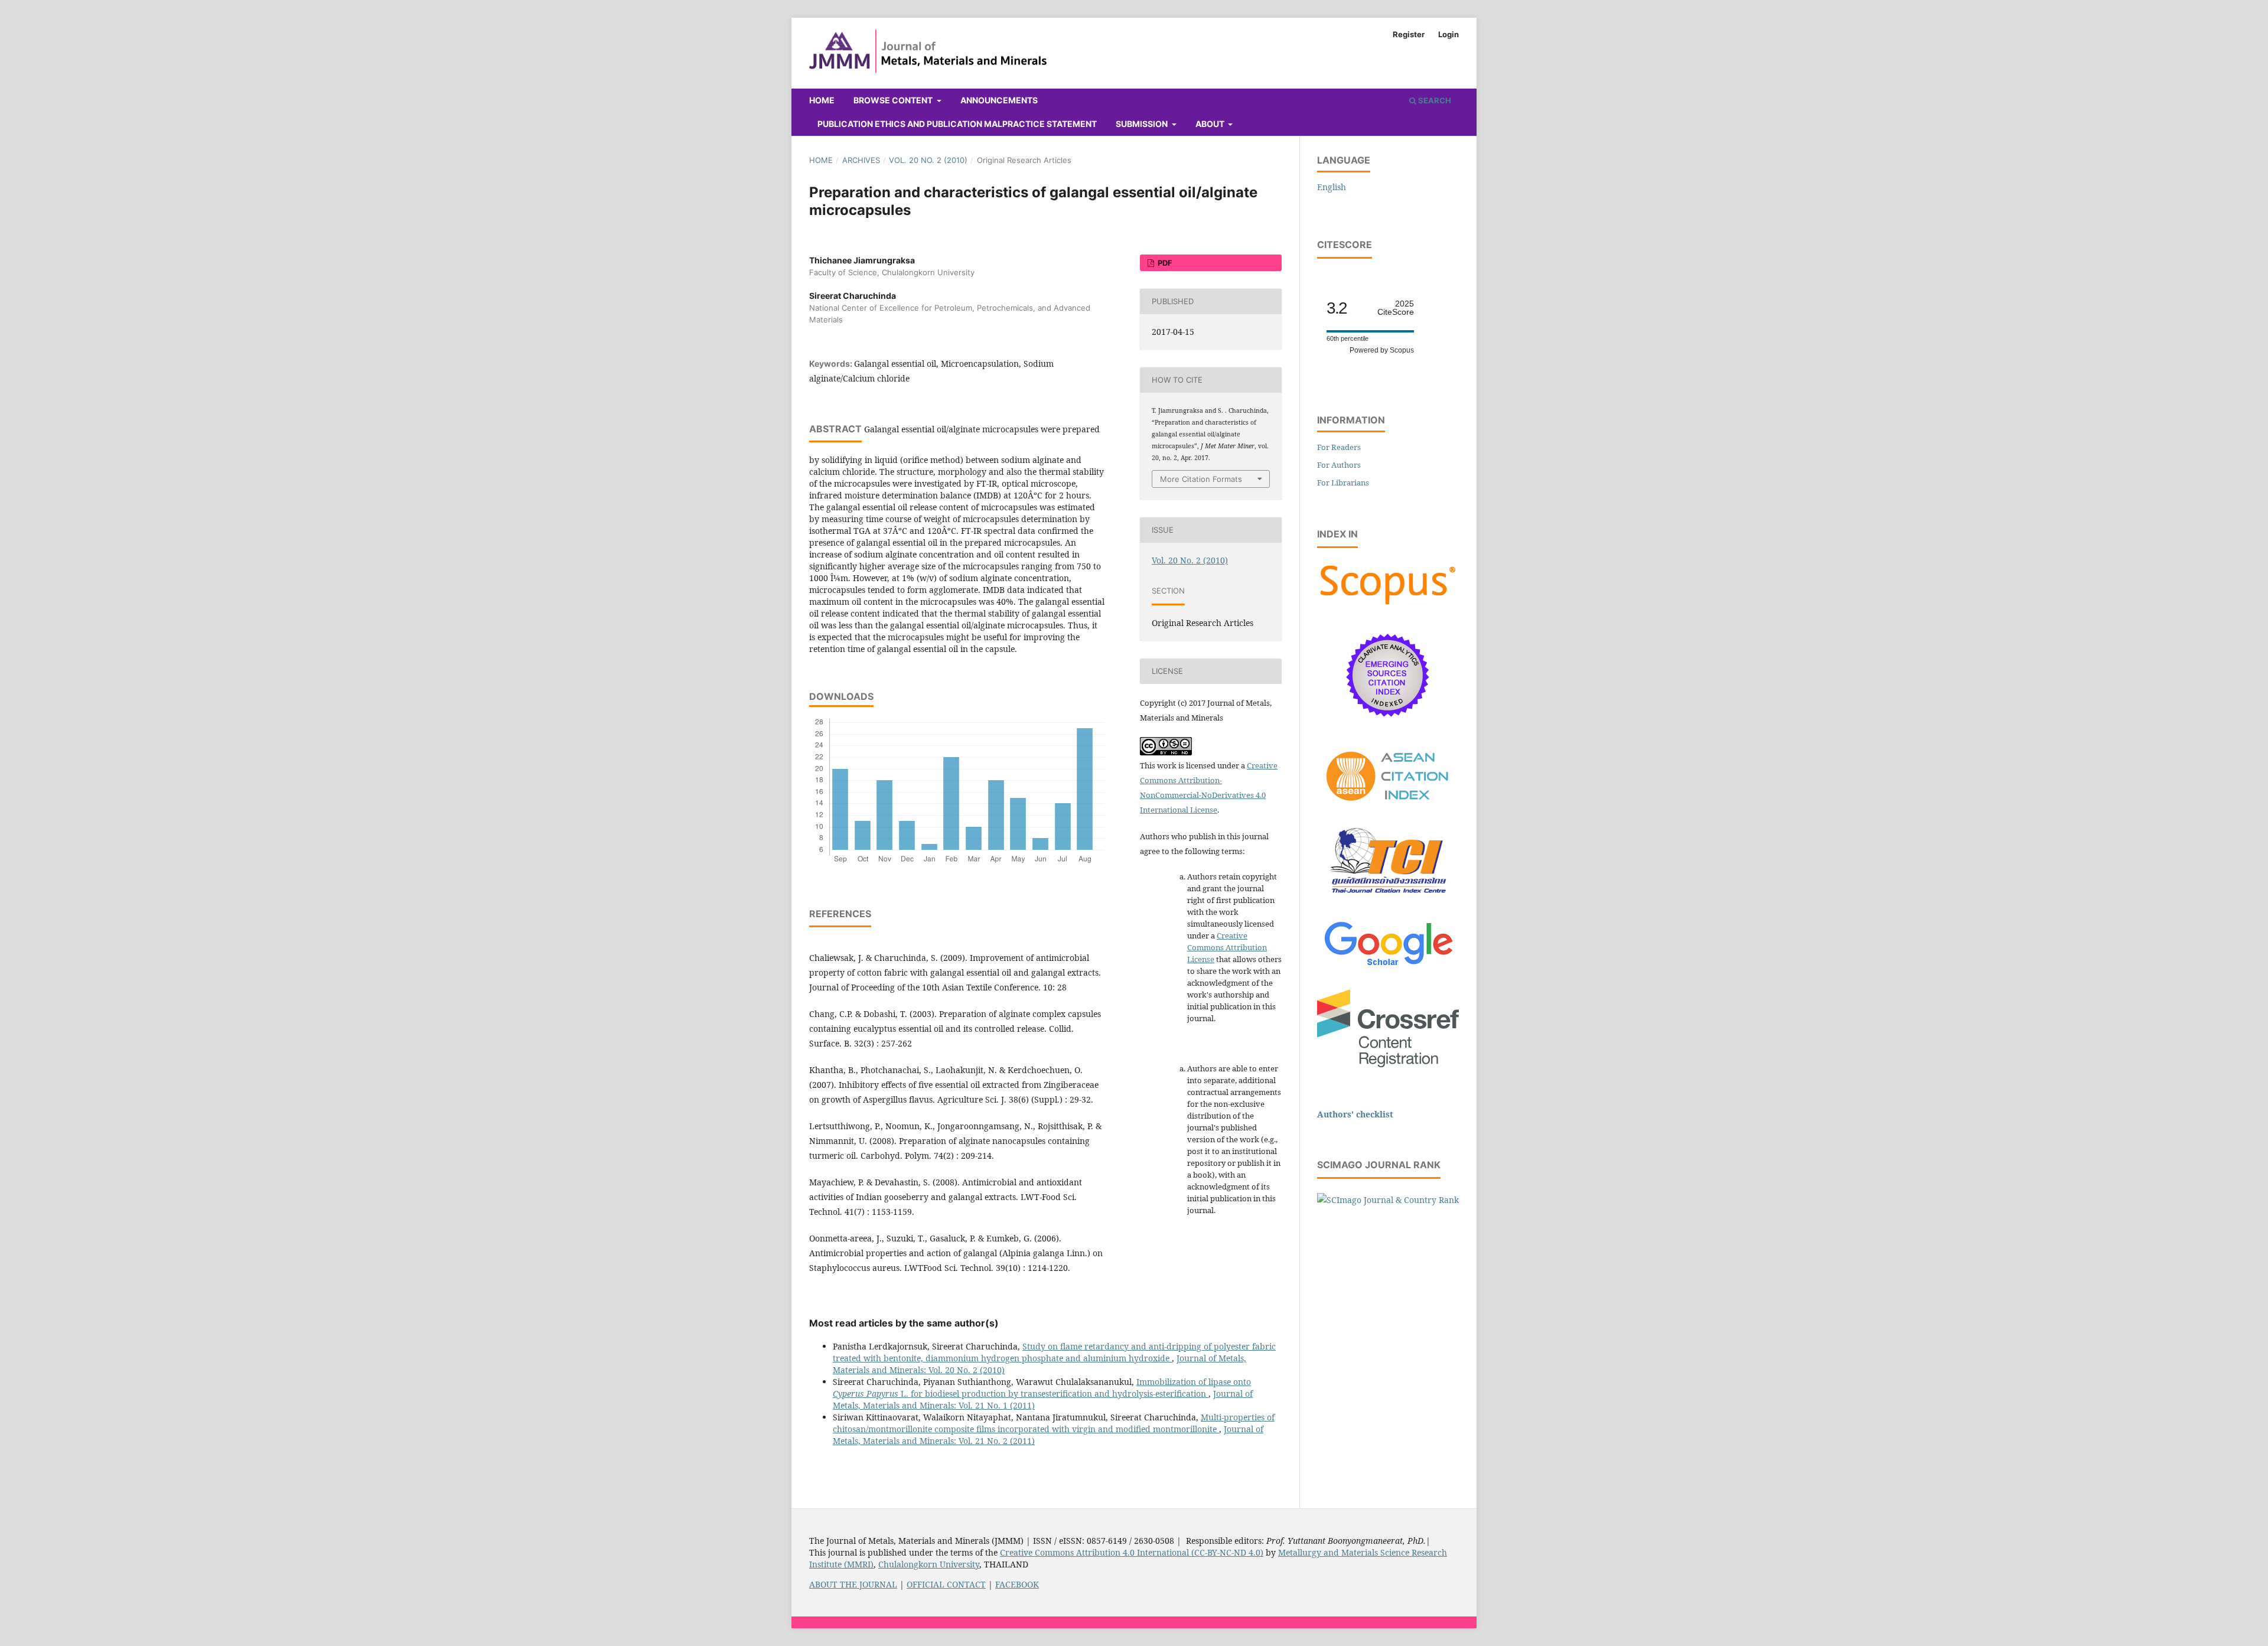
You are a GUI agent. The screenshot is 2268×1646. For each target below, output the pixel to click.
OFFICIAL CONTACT (946, 1584)
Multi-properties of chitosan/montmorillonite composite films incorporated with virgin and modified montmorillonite (1054, 1423)
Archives (861, 160)
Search (1434, 100)
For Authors (1339, 465)
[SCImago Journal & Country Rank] (1388, 1200)
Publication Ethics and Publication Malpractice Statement (957, 124)
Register (1409, 34)
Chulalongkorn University (929, 1564)
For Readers (1339, 447)
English (1332, 187)
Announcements (999, 100)
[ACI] (1388, 808)
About (1211, 124)
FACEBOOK (1017, 1584)
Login (1449, 34)
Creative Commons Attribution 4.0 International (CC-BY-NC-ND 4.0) (1132, 1552)
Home (822, 100)
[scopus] (1388, 604)
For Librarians (1343, 483)
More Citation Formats (1201, 479)
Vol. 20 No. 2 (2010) (928, 160)
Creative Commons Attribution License (1227, 947)
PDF (1164, 263)
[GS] (1388, 967)
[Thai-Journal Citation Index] (1388, 900)
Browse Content (894, 100)
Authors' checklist (1355, 1114)
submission (1143, 124)
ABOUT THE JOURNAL (853, 1584)
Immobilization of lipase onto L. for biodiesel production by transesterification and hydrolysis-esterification (1042, 1388)
